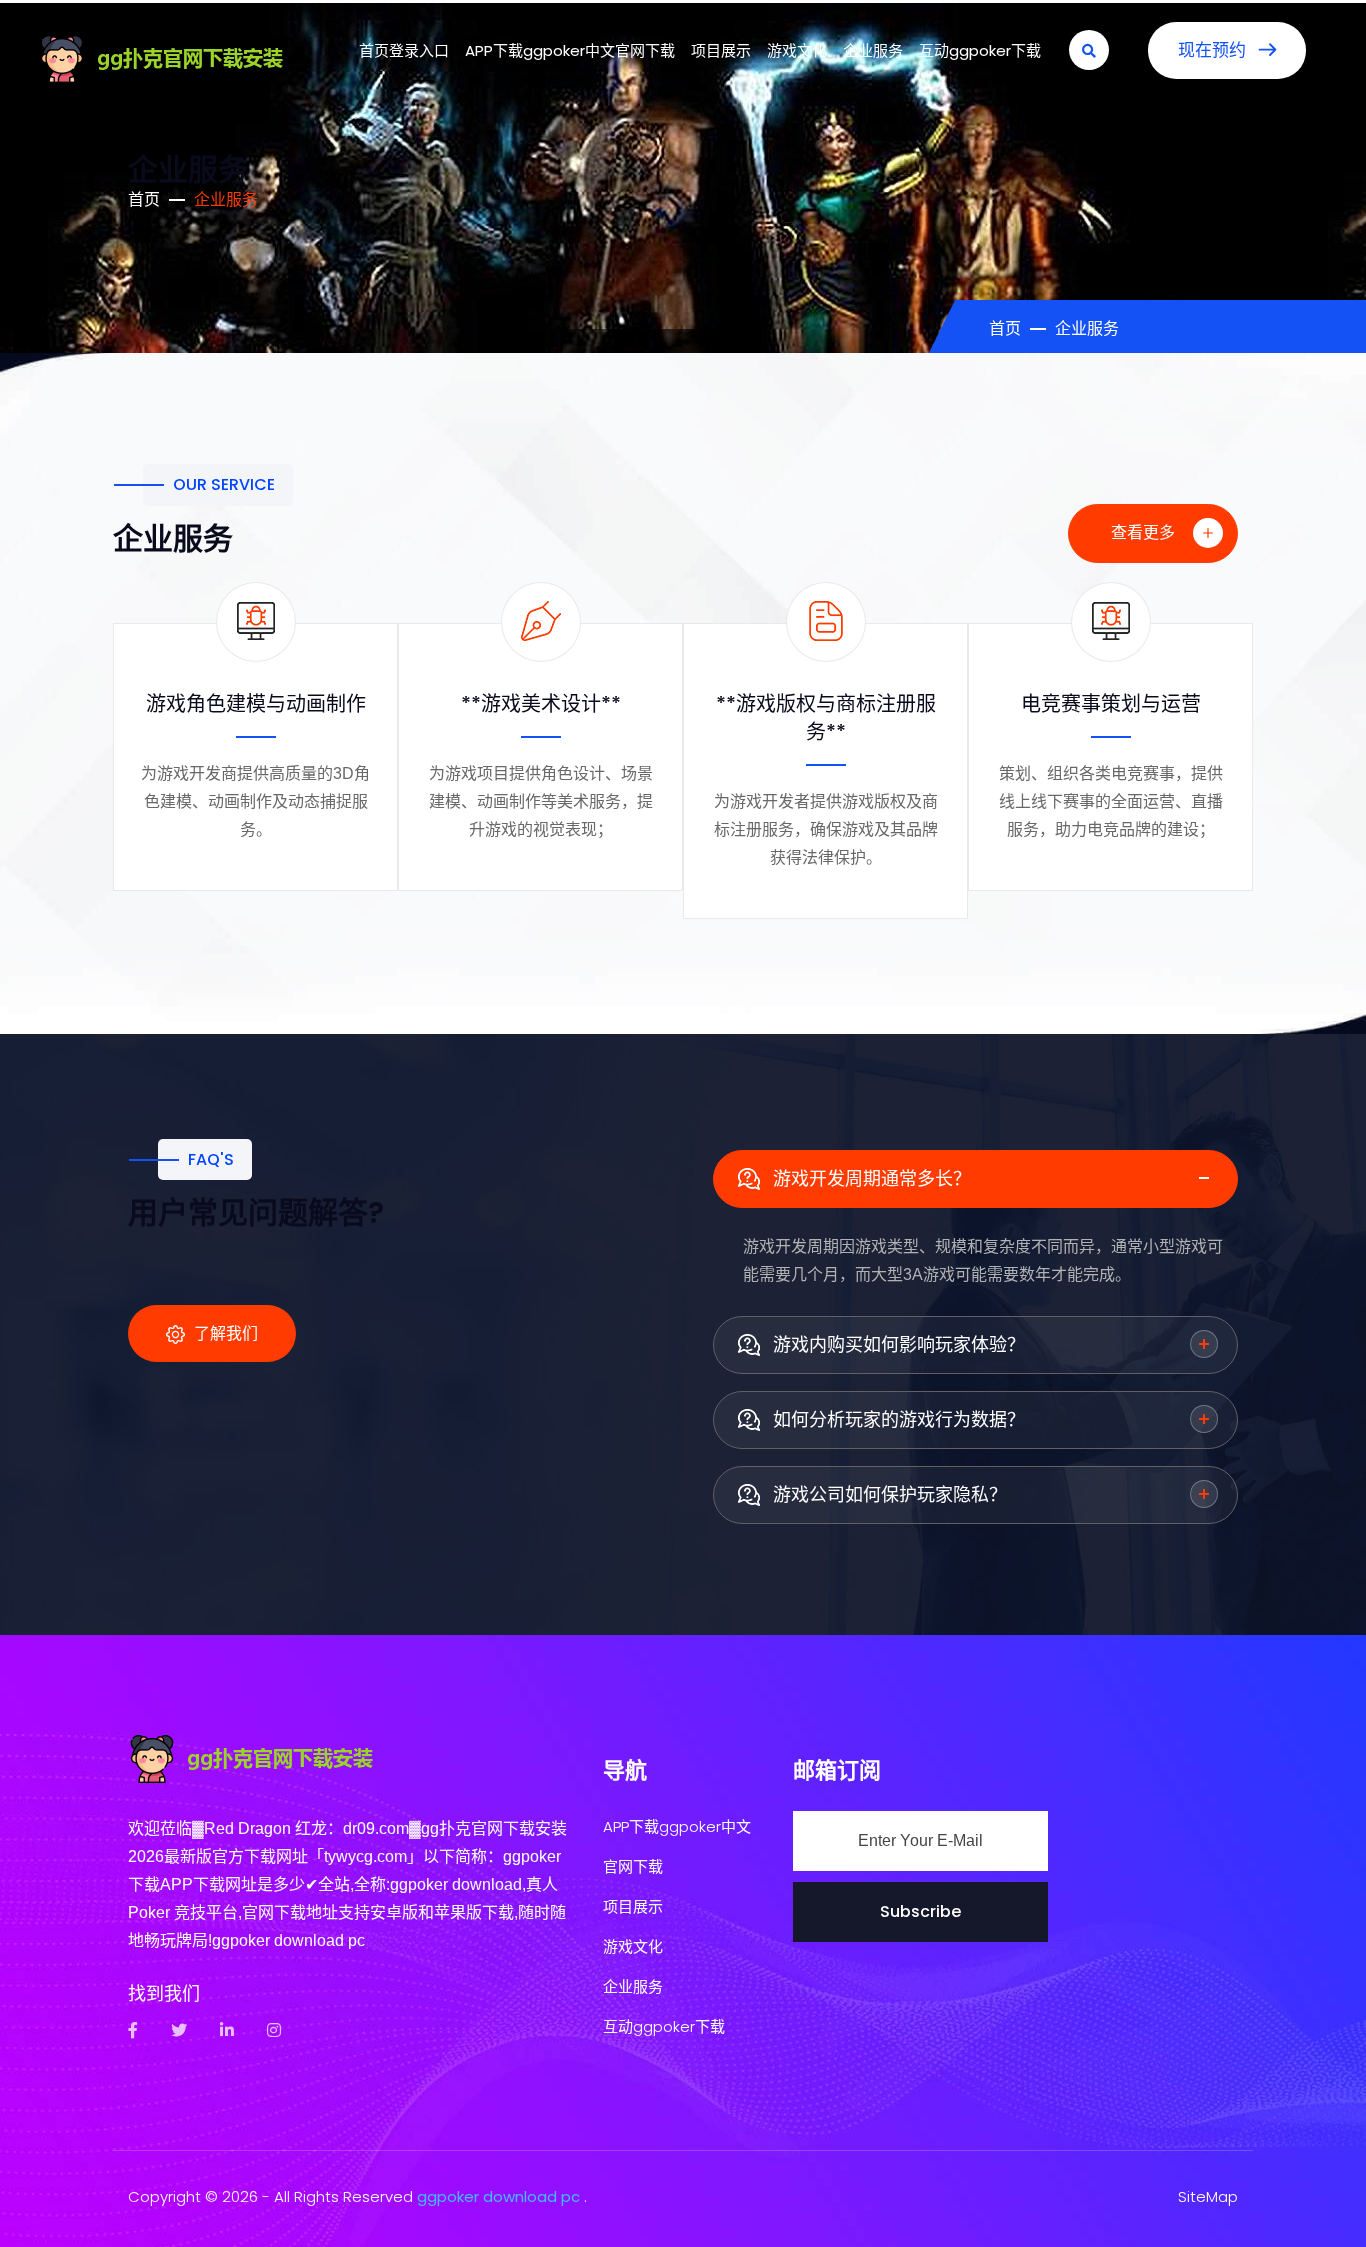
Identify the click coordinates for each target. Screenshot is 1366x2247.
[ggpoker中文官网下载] (187, 55)
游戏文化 (797, 50)
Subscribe (920, 1911)
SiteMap (1208, 2196)
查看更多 (1145, 532)
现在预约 (1214, 50)
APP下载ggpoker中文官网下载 (570, 50)
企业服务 (873, 50)
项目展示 (721, 50)
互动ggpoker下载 (980, 50)
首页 (144, 199)
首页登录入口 (404, 50)
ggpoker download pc (498, 2196)
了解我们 (224, 1333)
